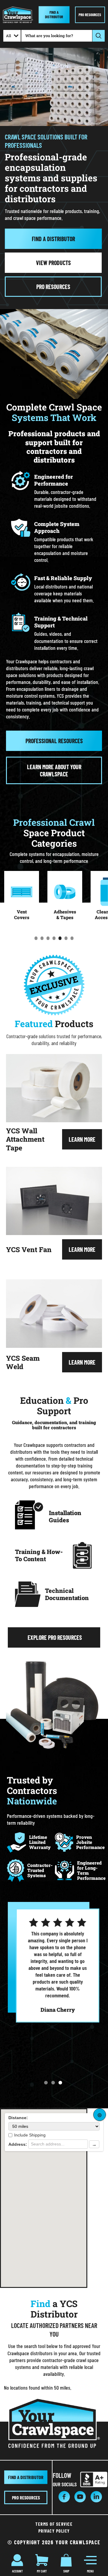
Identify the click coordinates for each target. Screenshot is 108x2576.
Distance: (18, 2118)
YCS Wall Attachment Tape (25, 1139)
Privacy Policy (54, 2531)
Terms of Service (54, 2524)
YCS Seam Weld (23, 1362)
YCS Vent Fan (29, 1249)
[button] (46, 2083)
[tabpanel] (22, 899)
